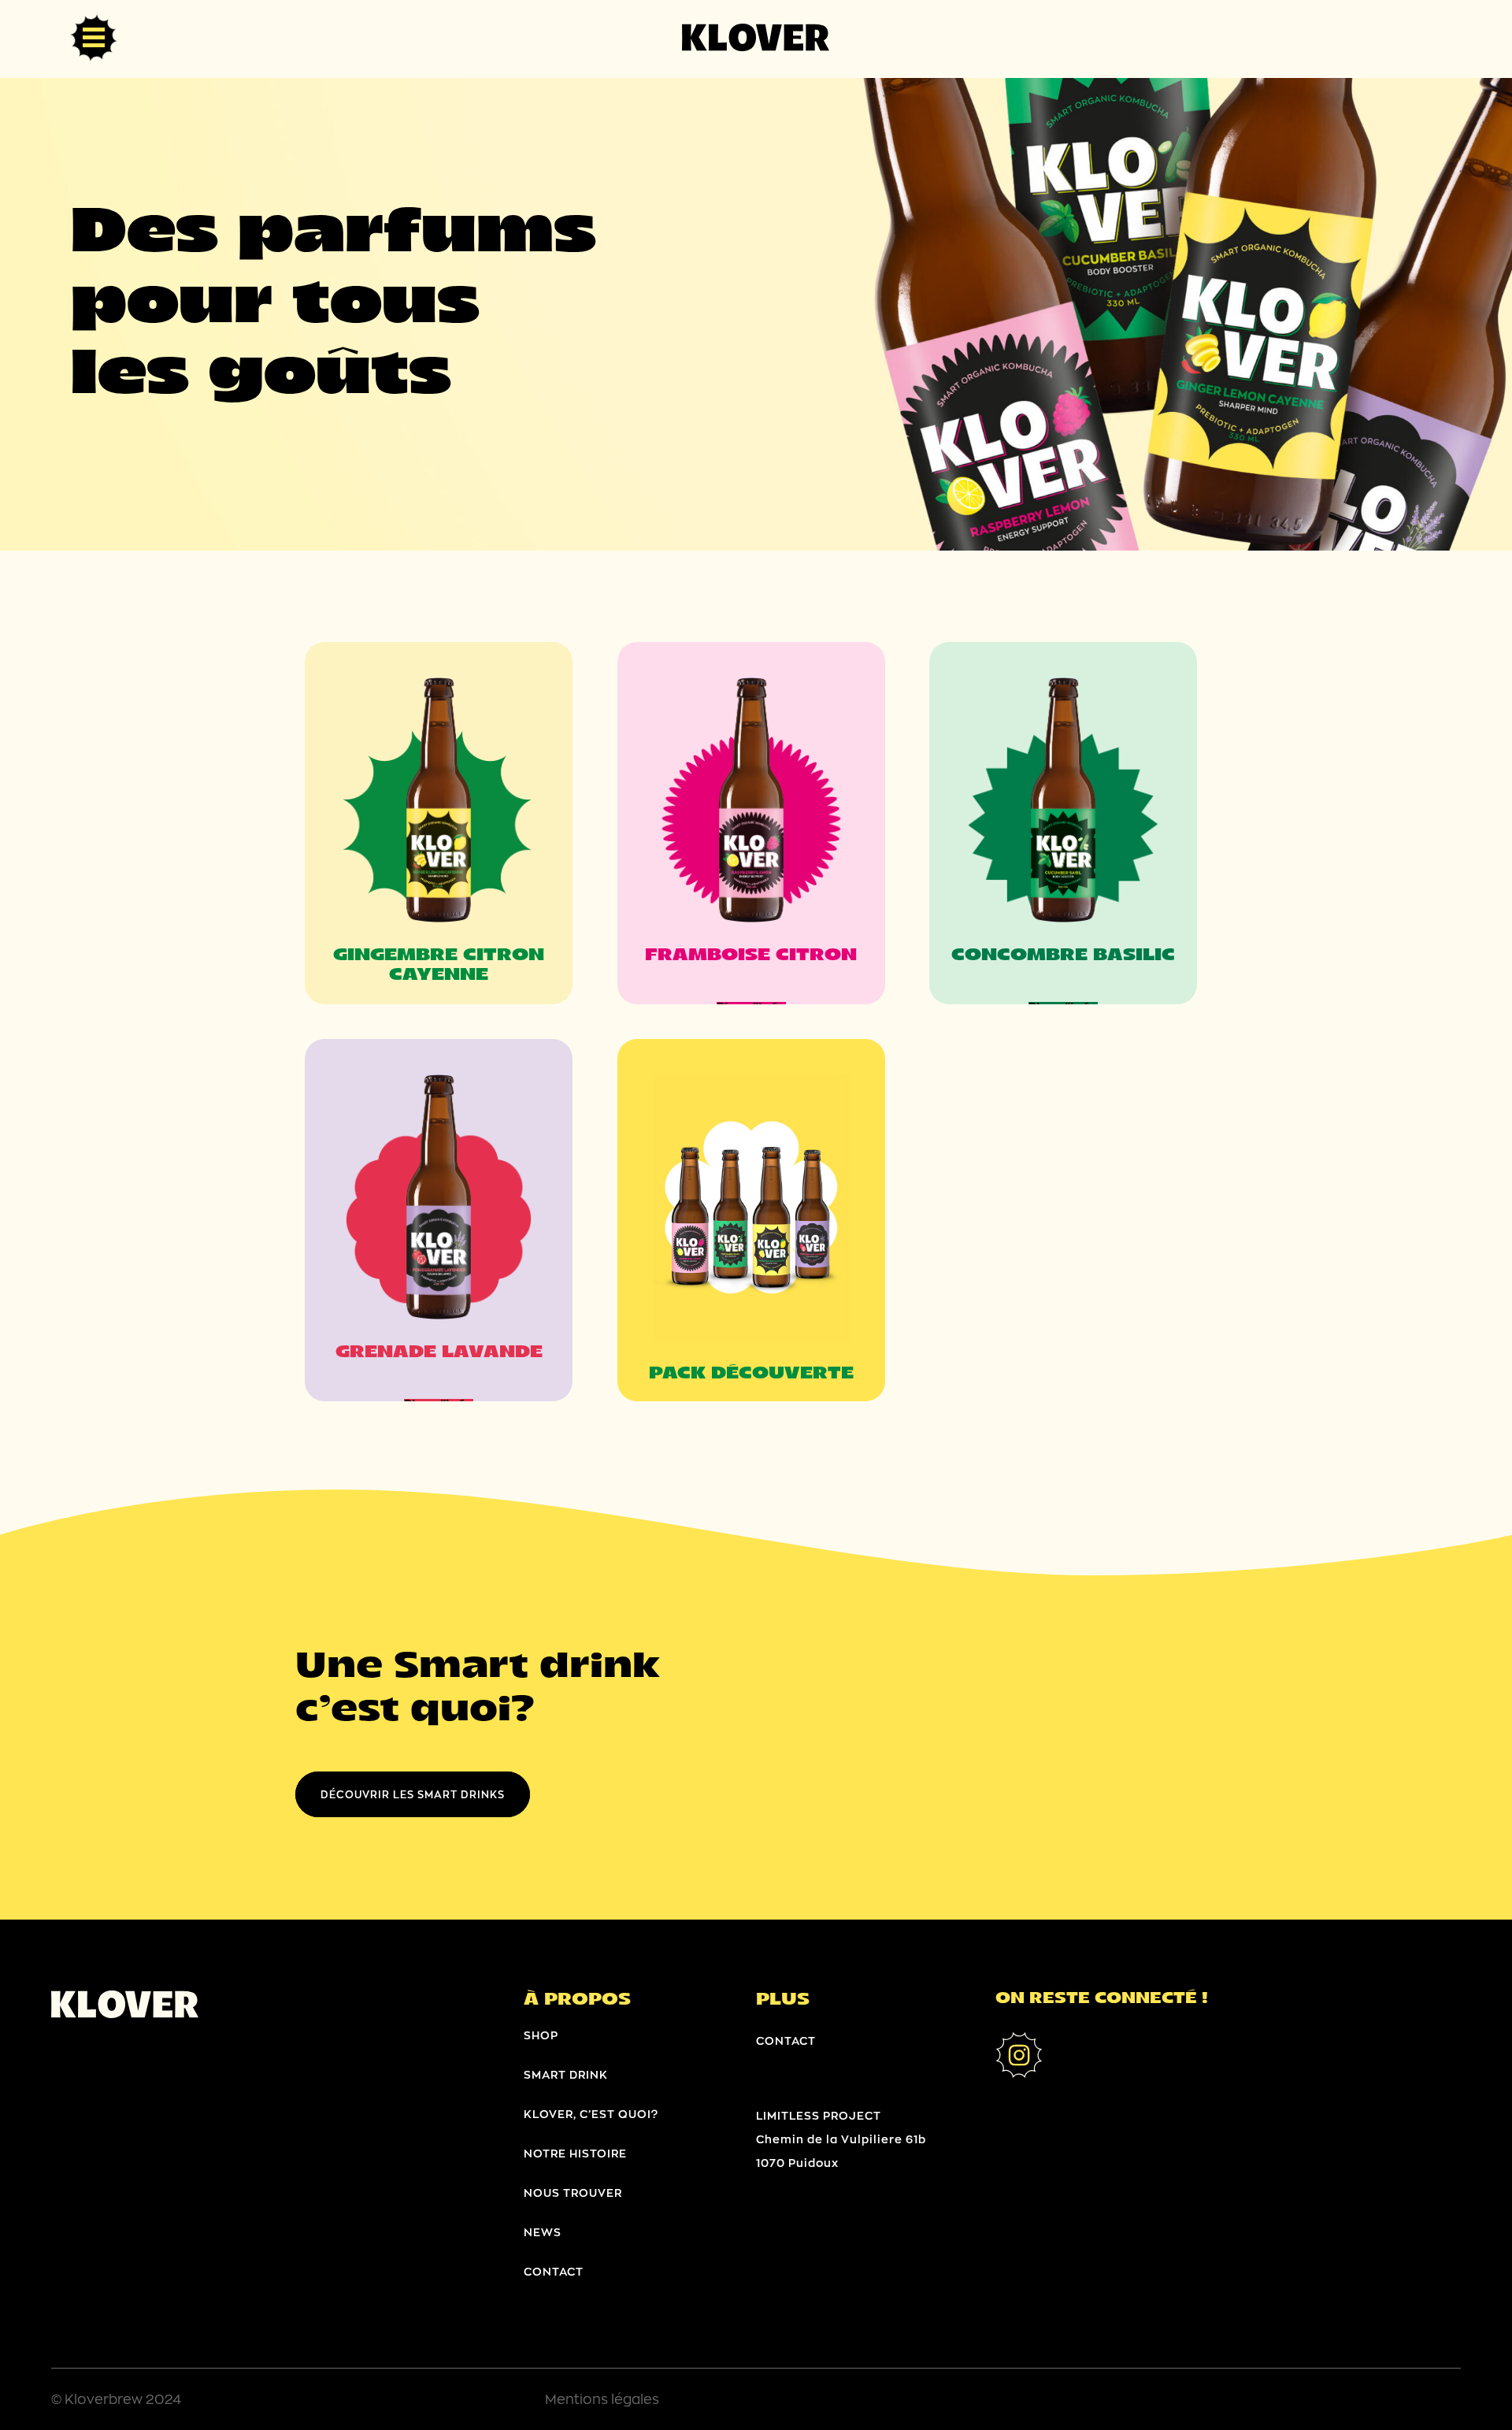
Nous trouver (573, 2193)
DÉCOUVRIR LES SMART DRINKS (413, 1794)
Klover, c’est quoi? (591, 2114)
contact (554, 2271)
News (543, 2232)
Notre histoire (575, 2153)
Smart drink (566, 2074)
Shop (541, 2035)
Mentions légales (602, 2399)
